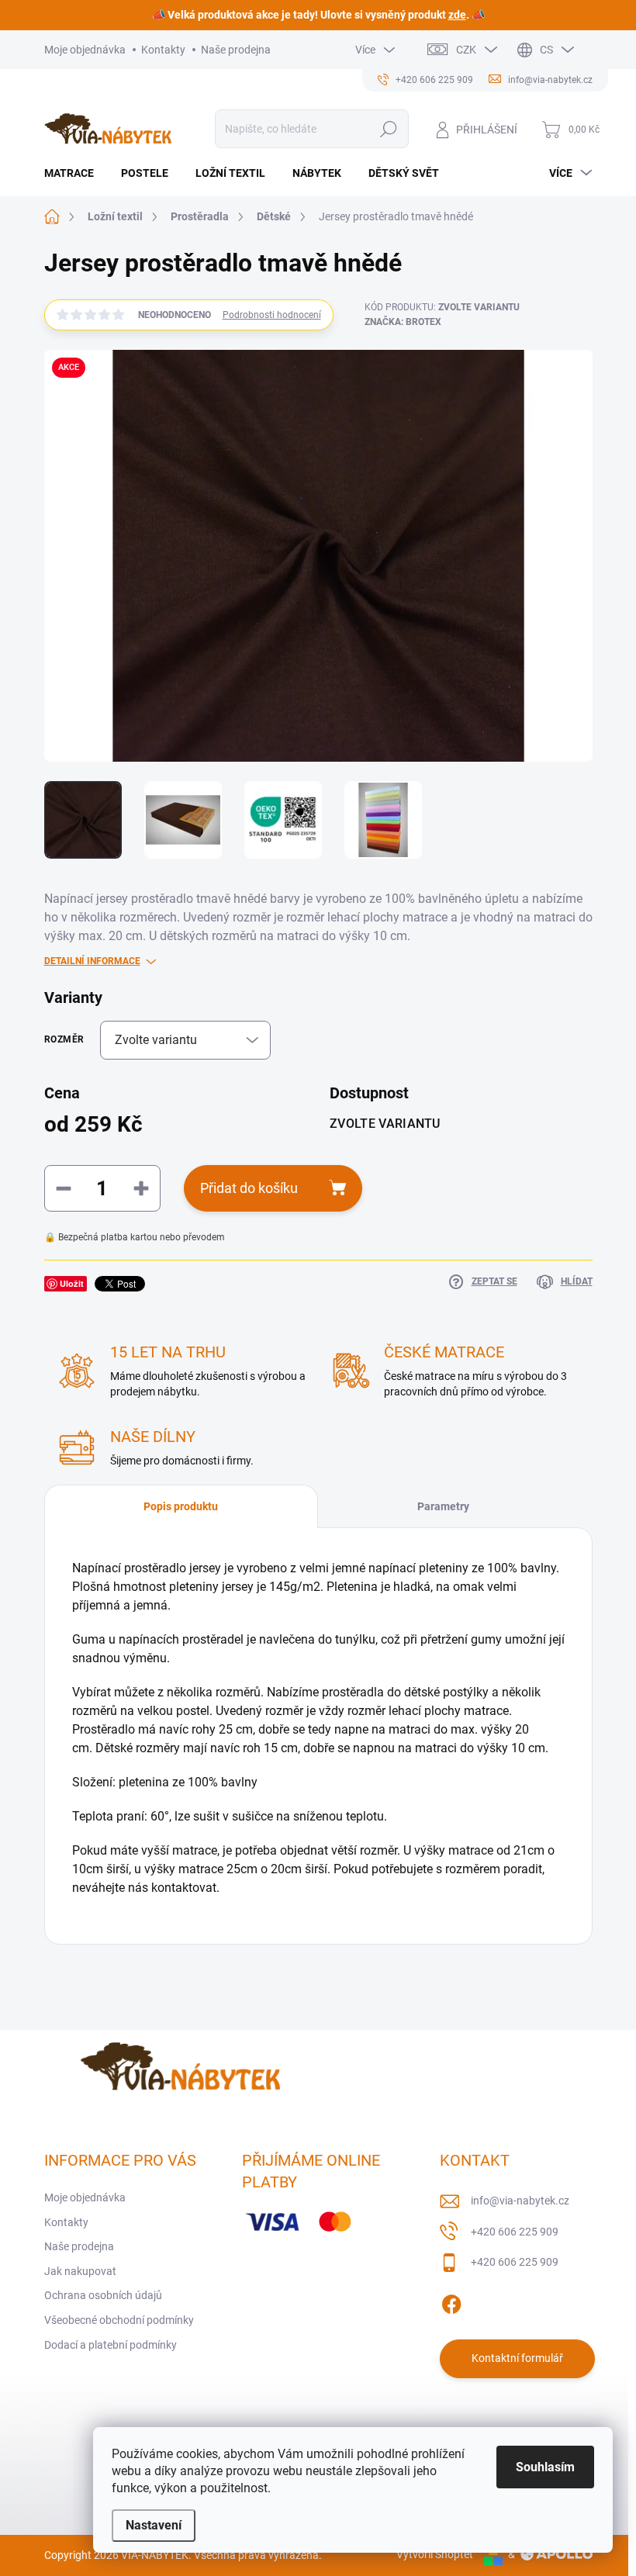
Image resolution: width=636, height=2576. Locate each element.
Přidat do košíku (249, 1188)
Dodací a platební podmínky (111, 2345)
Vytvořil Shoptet (435, 2554)
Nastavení (154, 2525)
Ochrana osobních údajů (103, 2295)
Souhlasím (545, 2467)
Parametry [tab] (443, 1506)
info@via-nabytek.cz (520, 2201)
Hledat (388, 129)
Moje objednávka (85, 50)
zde (457, 15)
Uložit (72, 1283)
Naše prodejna (236, 50)
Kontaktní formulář (517, 2358)
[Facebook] (451, 2301)
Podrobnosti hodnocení (272, 315)
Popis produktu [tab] (181, 1506)
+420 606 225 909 (515, 2232)
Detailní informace (92, 961)
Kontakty (163, 50)
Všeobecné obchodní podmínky (119, 2320)
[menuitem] (75, 173)
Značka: (403, 322)
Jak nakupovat (80, 2271)
